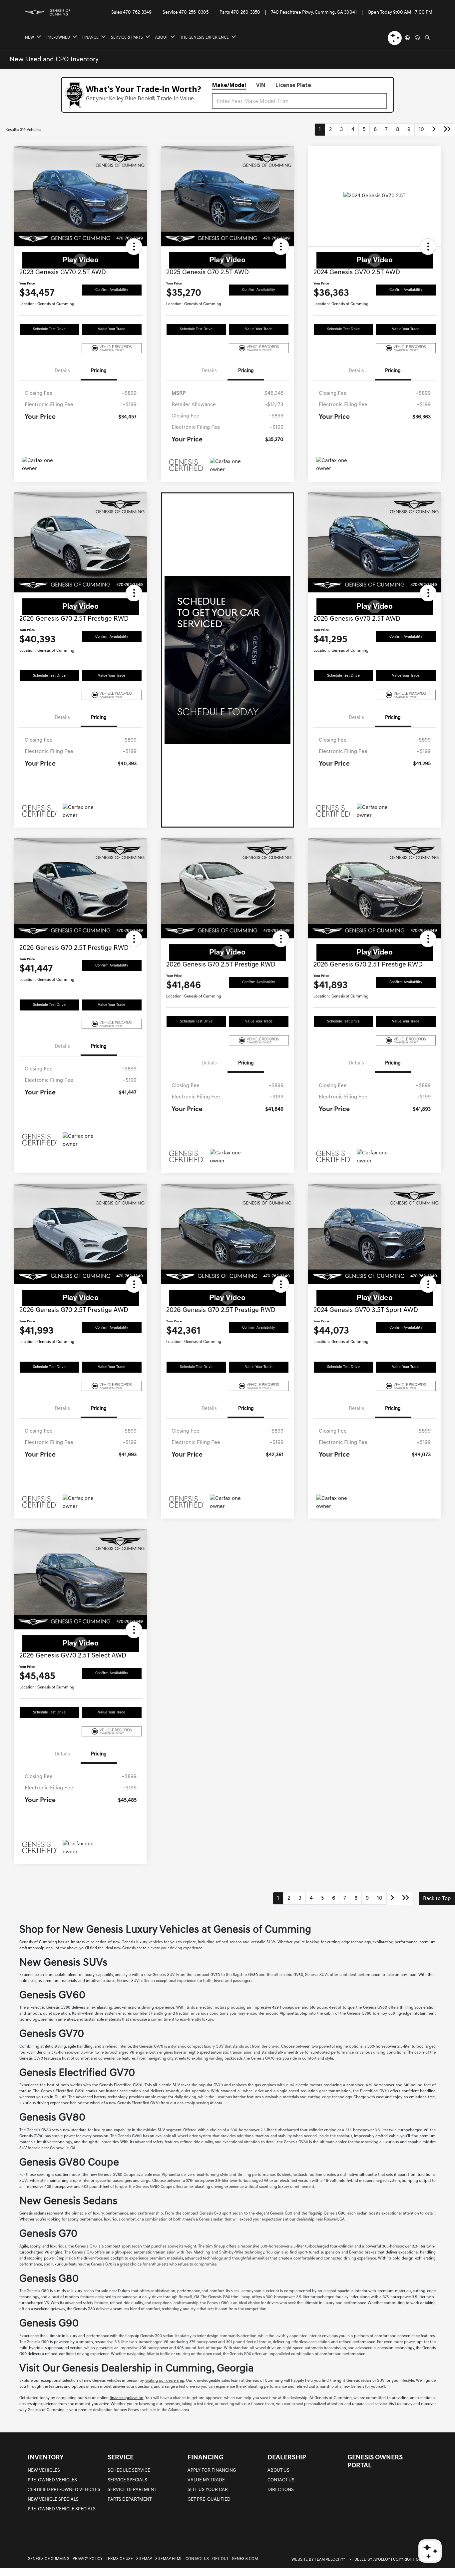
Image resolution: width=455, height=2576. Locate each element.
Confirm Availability (112, 290)
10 (421, 130)
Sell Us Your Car (208, 2490)
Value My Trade (206, 2480)
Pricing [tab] (99, 371)
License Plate (293, 85)
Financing (206, 2458)
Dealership (287, 2458)
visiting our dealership (165, 2381)
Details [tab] (62, 371)
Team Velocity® (330, 2560)
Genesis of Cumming (48, 2559)
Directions (281, 2490)
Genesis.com (245, 2559)
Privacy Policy (88, 2559)
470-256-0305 (194, 12)
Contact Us (281, 2480)
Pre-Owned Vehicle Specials (62, 2509)
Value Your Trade (112, 329)
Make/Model (229, 85)
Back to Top (437, 1899)
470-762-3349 (137, 12)
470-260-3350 (245, 12)
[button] (134, 247)
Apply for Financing (212, 2471)
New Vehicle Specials (53, 2500)
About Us (278, 2471)
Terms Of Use (119, 2559)
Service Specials (127, 2480)
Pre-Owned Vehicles (52, 2480)
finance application (127, 2398)
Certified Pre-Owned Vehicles (64, 2490)
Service (121, 2458)
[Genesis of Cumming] (55, 12)
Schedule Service (129, 2471)
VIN (261, 85)
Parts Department (130, 2500)
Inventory (46, 2458)
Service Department (132, 2490)
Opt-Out (220, 2559)
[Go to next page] (434, 130)
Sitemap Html (169, 2559)
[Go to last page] (447, 130)
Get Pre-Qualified (209, 2500)
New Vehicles (44, 2471)
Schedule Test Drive (49, 329)
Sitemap (144, 2559)
